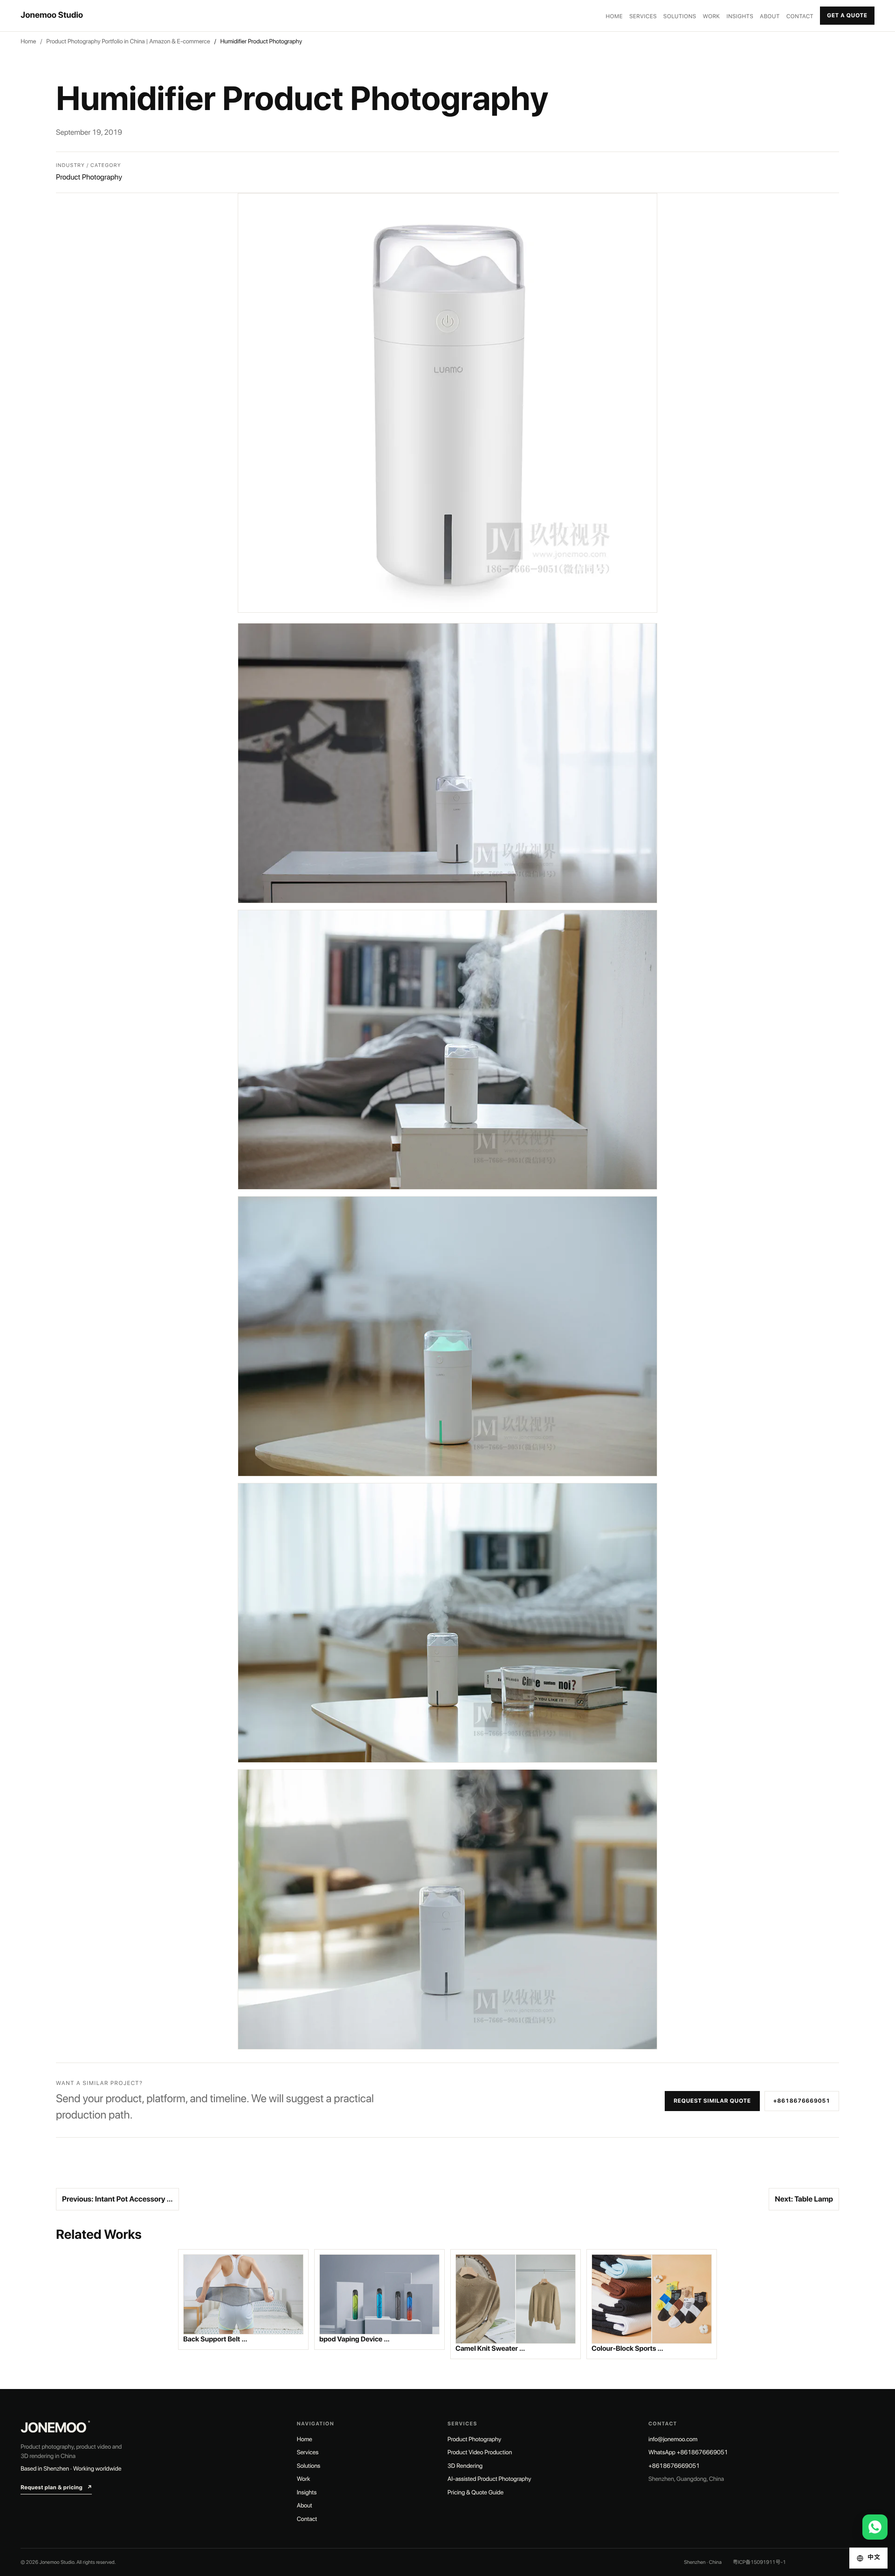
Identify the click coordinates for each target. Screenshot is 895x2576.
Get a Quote (847, 15)
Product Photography (474, 2440)
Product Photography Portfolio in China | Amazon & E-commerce (128, 42)
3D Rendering (465, 2466)
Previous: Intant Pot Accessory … (117, 2199)
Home (615, 16)
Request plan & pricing (56, 2487)
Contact (800, 16)
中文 (874, 2558)
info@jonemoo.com (673, 2440)
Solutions (680, 16)
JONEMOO (55, 2428)
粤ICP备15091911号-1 (759, 2562)
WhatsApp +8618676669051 (688, 2453)
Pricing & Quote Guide (475, 2493)
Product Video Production (480, 2453)
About (770, 16)
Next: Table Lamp (804, 2199)
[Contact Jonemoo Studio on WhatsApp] (875, 2527)
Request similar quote (712, 2101)
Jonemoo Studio (52, 15)
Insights (740, 16)
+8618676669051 (802, 2101)
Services (643, 16)
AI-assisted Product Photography (489, 2479)
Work (712, 16)
